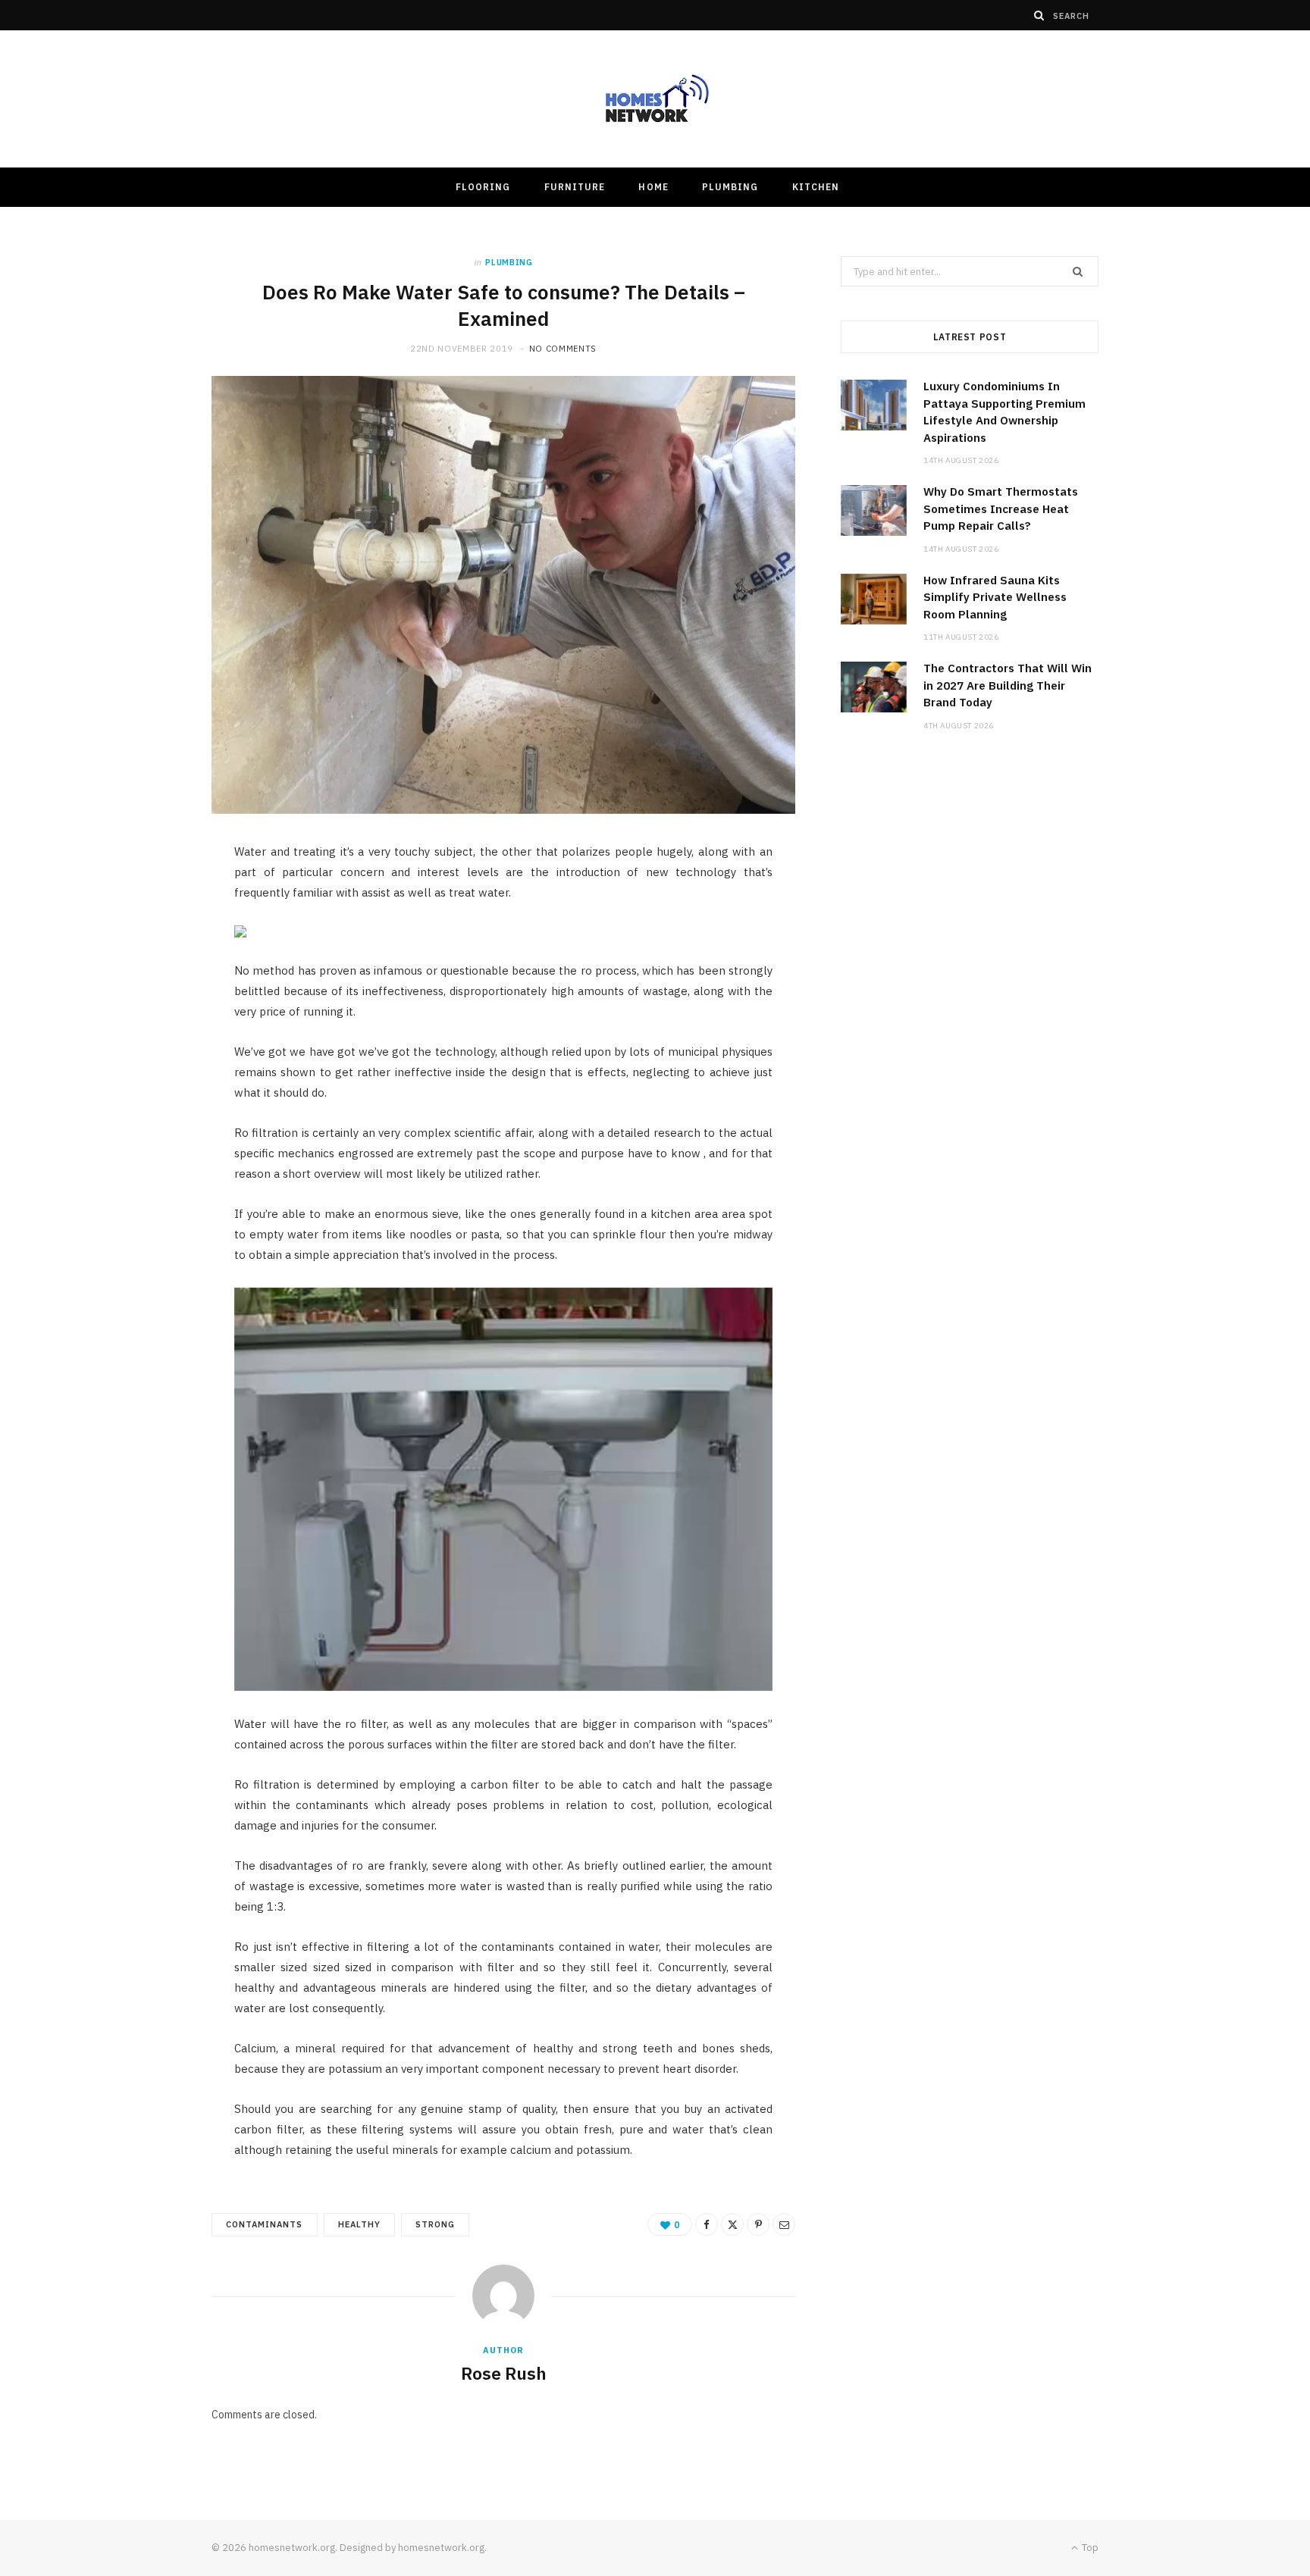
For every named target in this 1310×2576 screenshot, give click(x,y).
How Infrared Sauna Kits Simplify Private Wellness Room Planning (995, 597)
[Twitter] (732, 2224)
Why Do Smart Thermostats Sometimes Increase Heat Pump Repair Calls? (1001, 509)
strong (435, 2224)
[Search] (1039, 15)
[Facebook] (707, 2224)
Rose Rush (504, 2373)
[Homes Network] (655, 99)
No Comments (563, 349)
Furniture (575, 187)
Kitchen (816, 187)
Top (1089, 2548)
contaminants (265, 2224)
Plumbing (730, 187)
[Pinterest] (758, 2224)
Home (653, 187)
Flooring (483, 187)
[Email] (784, 2224)
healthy (359, 2224)
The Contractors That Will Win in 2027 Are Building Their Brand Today (1008, 685)
